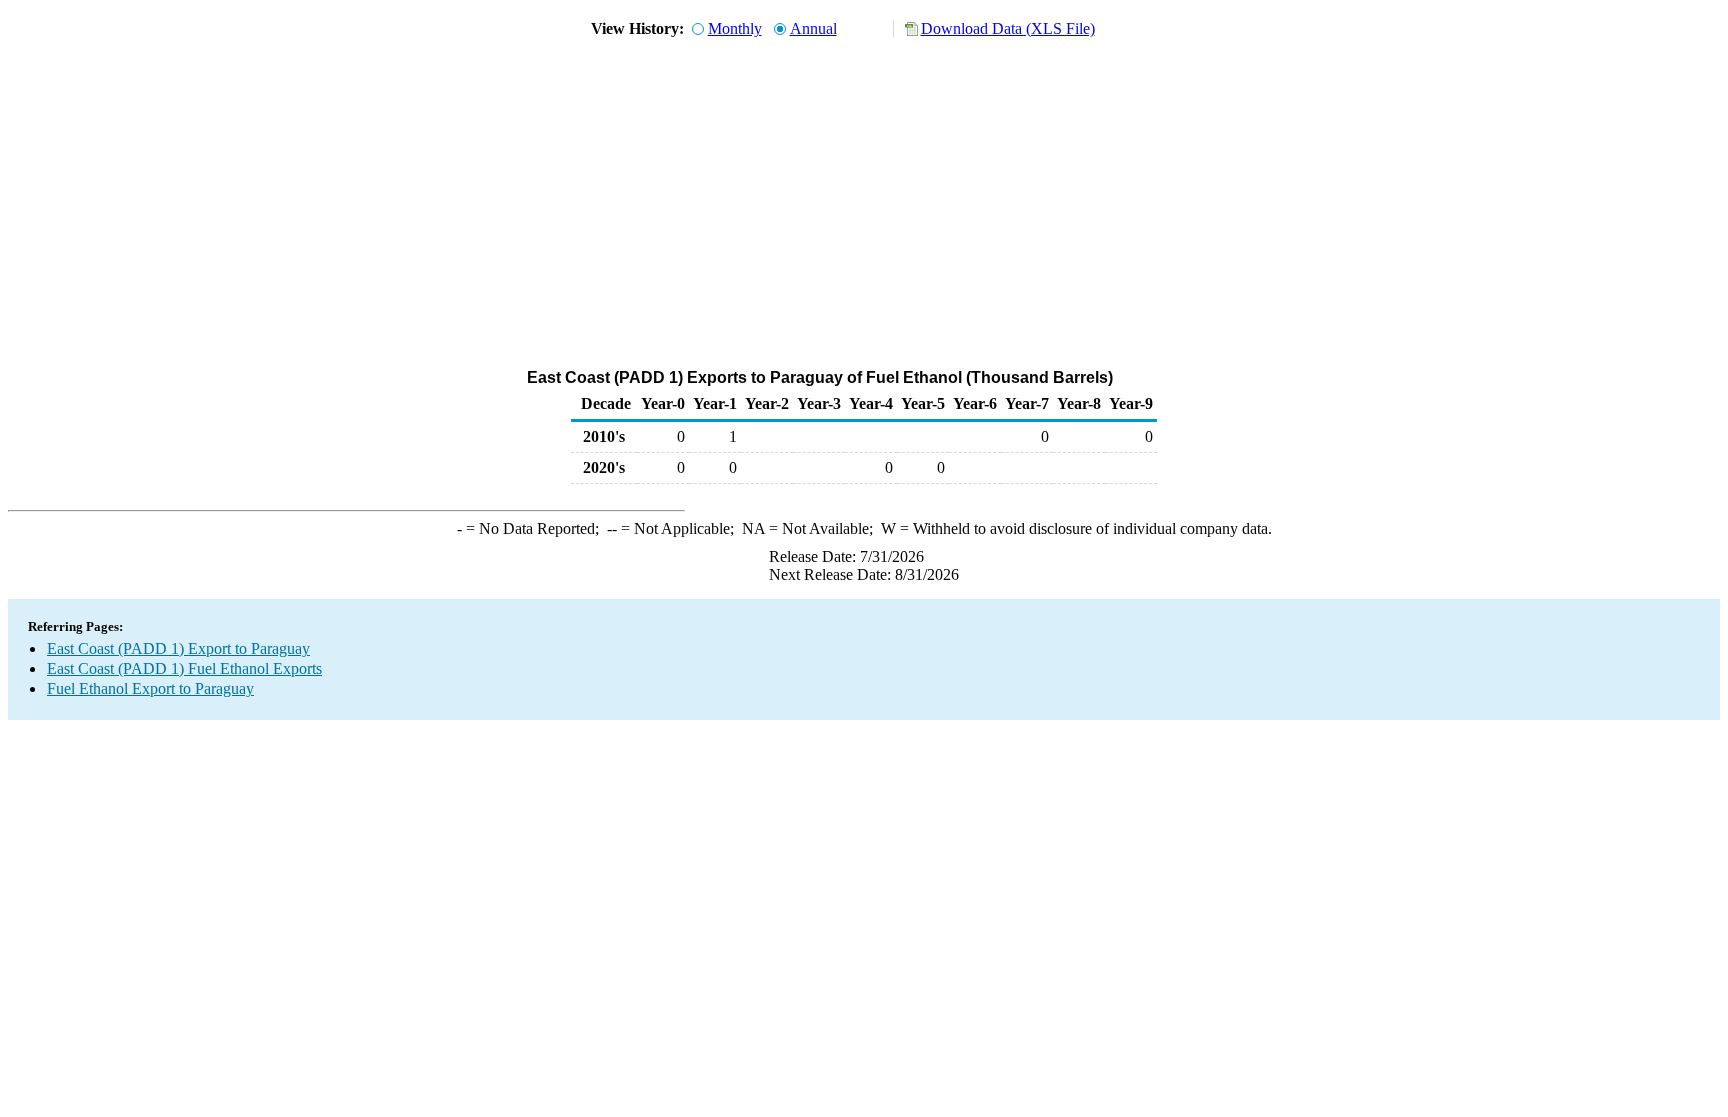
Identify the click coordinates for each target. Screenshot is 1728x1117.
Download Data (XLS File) (1008, 28)
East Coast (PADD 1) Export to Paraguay (178, 648)
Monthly (735, 28)
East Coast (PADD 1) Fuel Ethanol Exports (184, 668)
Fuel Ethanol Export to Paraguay (150, 688)
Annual (813, 28)
